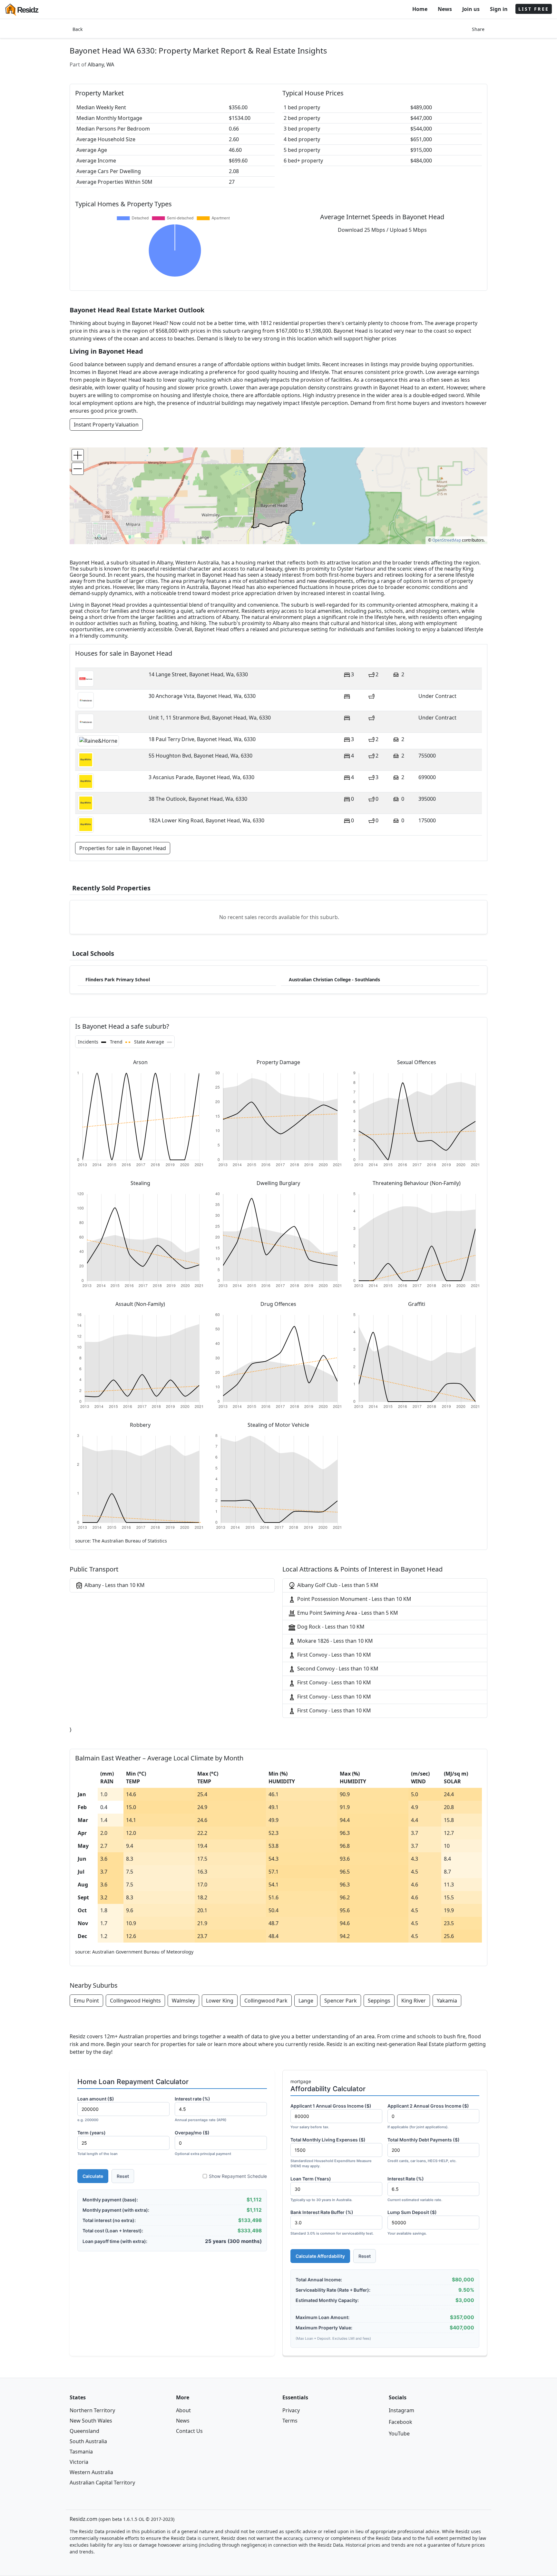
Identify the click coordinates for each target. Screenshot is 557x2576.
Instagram (401, 2410)
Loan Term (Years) (321, 2189)
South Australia (88, 2441)
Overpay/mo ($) (203, 2143)
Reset (123, 2176)
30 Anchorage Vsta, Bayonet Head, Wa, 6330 (202, 696)
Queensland (84, 2431)
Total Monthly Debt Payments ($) (424, 2150)
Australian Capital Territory (102, 2483)
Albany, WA (101, 64)
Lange (306, 2001)
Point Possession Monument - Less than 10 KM (354, 1599)
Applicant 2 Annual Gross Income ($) (428, 2116)
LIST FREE (534, 9)
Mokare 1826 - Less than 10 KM (334, 1641)
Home (420, 9)
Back (78, 29)
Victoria (79, 2462)
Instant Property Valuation (106, 425)
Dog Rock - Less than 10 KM (330, 1627)
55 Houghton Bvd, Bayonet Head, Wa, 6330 (200, 756)
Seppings (379, 2001)
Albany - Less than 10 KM (114, 1585)
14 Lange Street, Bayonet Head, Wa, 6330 (198, 674)
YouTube (399, 2434)
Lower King (220, 2001)
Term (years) (98, 2143)
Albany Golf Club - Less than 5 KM (337, 1585)
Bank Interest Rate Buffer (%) (332, 2223)
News (445, 9)
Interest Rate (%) (415, 2189)
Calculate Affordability (320, 2256)
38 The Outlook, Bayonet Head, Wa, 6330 (198, 799)
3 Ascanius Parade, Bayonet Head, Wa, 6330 (201, 777)
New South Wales (91, 2421)
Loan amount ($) (96, 2109)
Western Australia (91, 2472)
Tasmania (81, 2452)
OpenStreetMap (447, 540)
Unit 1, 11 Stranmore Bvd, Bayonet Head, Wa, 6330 (210, 718)
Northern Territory (92, 2410)
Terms (290, 2421)
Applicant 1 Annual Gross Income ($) (331, 2116)
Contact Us (189, 2431)
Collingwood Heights (135, 2001)
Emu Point (86, 2001)
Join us (471, 9)
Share (478, 29)
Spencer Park (341, 2001)
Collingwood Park (266, 2001)
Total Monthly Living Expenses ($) (331, 2153)
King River (414, 2001)
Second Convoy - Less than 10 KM (337, 1669)
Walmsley (183, 2001)
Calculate (93, 2176)
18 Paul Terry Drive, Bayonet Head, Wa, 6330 (202, 739)
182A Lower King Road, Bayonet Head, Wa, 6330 (206, 820)
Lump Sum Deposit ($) (412, 2223)
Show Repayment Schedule (238, 2176)
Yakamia (447, 2001)
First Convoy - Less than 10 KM (333, 1655)
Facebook (401, 2422)
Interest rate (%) (200, 2109)
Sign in (499, 9)
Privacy (291, 2410)
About (183, 2410)
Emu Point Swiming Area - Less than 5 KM (347, 1613)
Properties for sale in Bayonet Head (123, 848)
